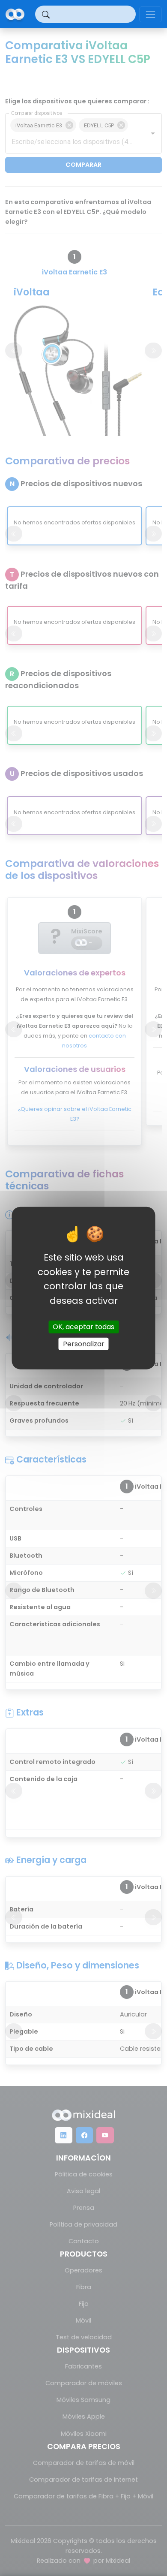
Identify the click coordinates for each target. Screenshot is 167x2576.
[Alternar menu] (151, 14)
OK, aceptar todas (83, 1327)
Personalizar (84, 1344)
